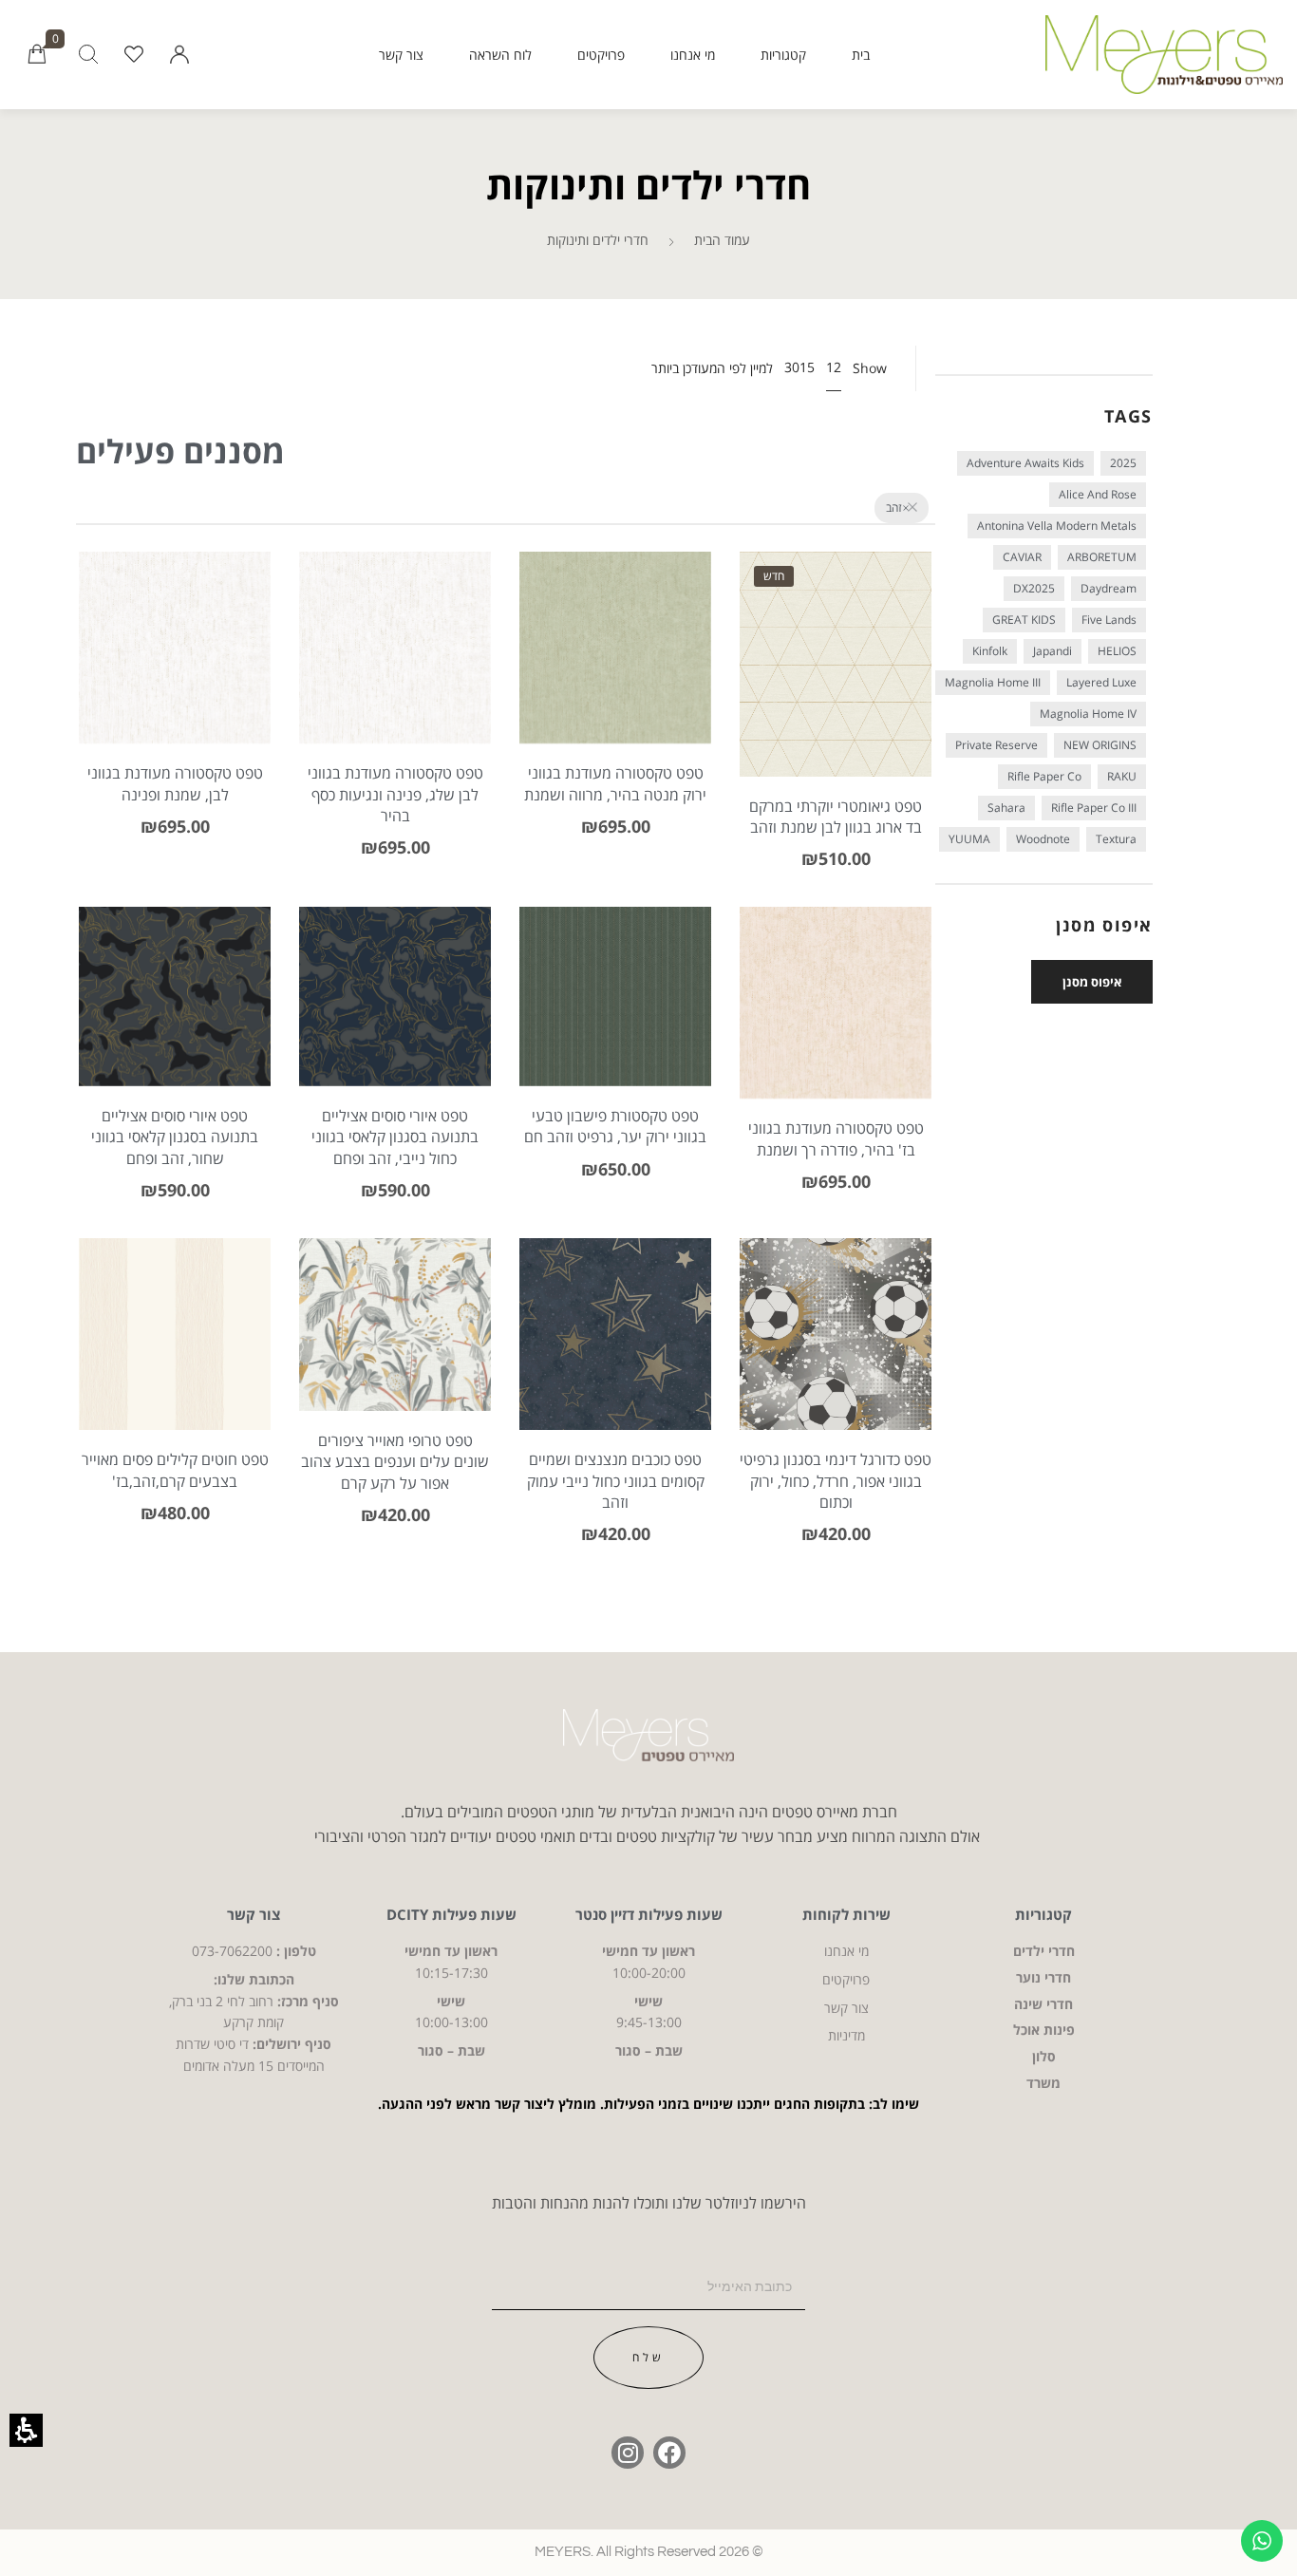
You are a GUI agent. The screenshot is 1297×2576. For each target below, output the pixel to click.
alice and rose (1098, 494)
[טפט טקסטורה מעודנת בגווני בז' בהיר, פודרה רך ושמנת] (894, 1032)
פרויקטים (601, 55)
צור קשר (401, 55)
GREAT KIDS (1024, 620)
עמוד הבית (722, 240)
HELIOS (1117, 651)
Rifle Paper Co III (1094, 808)
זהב (894, 508)
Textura (1116, 839)
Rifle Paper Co (1044, 776)
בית (861, 55)
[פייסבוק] (669, 2453)
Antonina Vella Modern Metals (1057, 526)
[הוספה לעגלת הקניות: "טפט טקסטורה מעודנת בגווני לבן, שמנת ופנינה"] (175, 676)
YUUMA (969, 839)
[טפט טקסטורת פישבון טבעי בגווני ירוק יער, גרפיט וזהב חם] (615, 997)
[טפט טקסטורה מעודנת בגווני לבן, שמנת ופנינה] (233, 676)
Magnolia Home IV (1088, 714)
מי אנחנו (693, 55)
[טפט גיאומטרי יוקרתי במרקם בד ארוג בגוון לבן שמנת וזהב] (836, 664)
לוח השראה (500, 55)
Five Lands (1109, 620)
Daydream (1109, 588)
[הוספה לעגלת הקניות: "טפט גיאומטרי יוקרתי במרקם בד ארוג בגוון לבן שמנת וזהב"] (836, 692)
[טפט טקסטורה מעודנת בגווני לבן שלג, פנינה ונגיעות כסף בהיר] (453, 676)
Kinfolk (990, 651)
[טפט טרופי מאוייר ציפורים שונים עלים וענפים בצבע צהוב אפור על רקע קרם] (395, 1325)
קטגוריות (783, 55)
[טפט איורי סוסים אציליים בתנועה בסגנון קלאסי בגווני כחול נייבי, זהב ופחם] (453, 1025)
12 (834, 367)
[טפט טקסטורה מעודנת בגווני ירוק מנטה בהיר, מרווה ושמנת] (674, 676)
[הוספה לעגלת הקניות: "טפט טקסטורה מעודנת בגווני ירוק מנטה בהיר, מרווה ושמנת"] (616, 676)
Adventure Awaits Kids (1025, 463)
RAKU (1122, 776)
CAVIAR (1022, 557)
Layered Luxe (1101, 682)
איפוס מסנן (1092, 982)
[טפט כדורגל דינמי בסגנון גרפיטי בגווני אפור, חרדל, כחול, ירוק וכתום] (836, 1334)
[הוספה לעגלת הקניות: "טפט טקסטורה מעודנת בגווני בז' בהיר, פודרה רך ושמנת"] (836, 1032)
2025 (1123, 463)
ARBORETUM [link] (1102, 557)
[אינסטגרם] (628, 2453)
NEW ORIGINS (1100, 745)
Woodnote (1043, 839)
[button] (179, 55)
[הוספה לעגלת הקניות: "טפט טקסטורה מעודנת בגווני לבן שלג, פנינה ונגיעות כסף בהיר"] (395, 676)
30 (792, 367)
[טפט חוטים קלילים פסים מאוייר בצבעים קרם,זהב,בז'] (233, 1363)
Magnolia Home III (993, 682)
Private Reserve (996, 745)
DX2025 (1034, 588)
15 (807, 367)
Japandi (1053, 651)
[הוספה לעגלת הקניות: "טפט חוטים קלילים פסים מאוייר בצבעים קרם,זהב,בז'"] (175, 1363)
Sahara (1006, 808)
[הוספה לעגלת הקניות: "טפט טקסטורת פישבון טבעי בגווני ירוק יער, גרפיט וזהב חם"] (616, 1025)
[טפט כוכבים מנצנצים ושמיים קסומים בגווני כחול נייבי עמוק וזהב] (615, 1334)
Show (870, 368)
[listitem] (836, 726)
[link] (134, 55)
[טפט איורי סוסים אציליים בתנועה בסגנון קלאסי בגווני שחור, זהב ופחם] (233, 1025)
